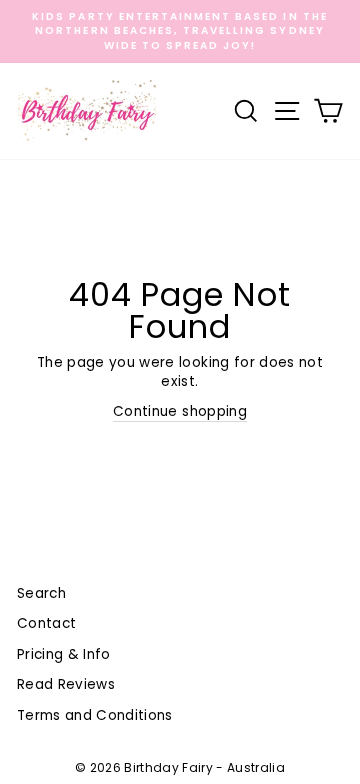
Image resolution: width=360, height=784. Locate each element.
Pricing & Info (64, 654)
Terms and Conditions (95, 715)
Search (41, 593)
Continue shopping (180, 411)
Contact (46, 623)
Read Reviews (66, 684)
